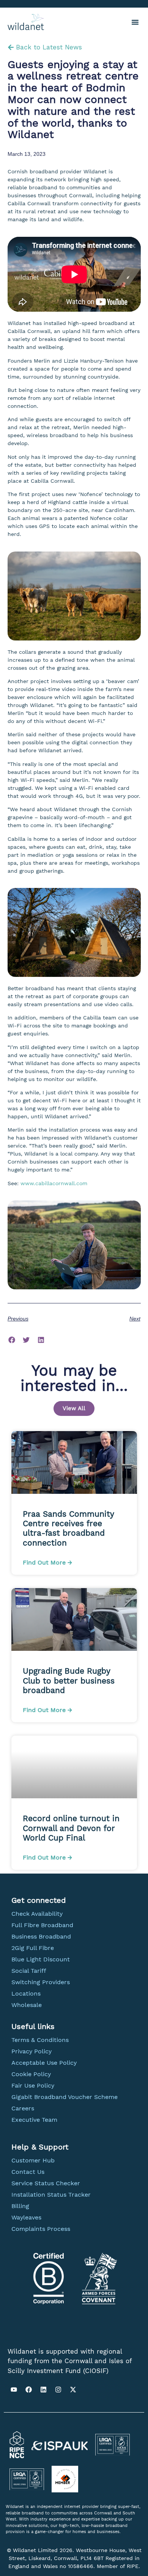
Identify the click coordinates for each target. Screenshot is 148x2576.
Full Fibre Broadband (42, 1925)
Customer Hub (33, 2160)
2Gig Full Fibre (33, 1948)
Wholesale (27, 2005)
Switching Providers (41, 1982)
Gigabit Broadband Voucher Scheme (65, 2097)
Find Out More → (47, 1562)
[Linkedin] (43, 2389)
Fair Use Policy (33, 2085)
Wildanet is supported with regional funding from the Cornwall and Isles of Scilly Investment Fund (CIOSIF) (70, 2361)
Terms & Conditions (40, 2040)
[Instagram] (58, 2389)
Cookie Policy (31, 2074)
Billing (20, 2206)
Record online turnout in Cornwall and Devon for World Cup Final (71, 1828)
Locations (26, 1993)
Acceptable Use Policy (44, 2063)
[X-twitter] (73, 2389)
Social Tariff (29, 1971)
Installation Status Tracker (51, 2195)
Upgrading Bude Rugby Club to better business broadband (69, 1680)
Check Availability (37, 1914)
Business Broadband (41, 1936)
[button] (135, 22)
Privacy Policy (31, 2051)
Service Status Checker (46, 2183)
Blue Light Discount (41, 1959)
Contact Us (28, 2172)
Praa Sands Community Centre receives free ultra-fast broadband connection (68, 1528)
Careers (23, 2108)
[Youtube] (14, 2389)
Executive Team (34, 2120)
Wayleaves (26, 2217)
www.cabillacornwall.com (54, 1183)
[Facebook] (28, 2389)
